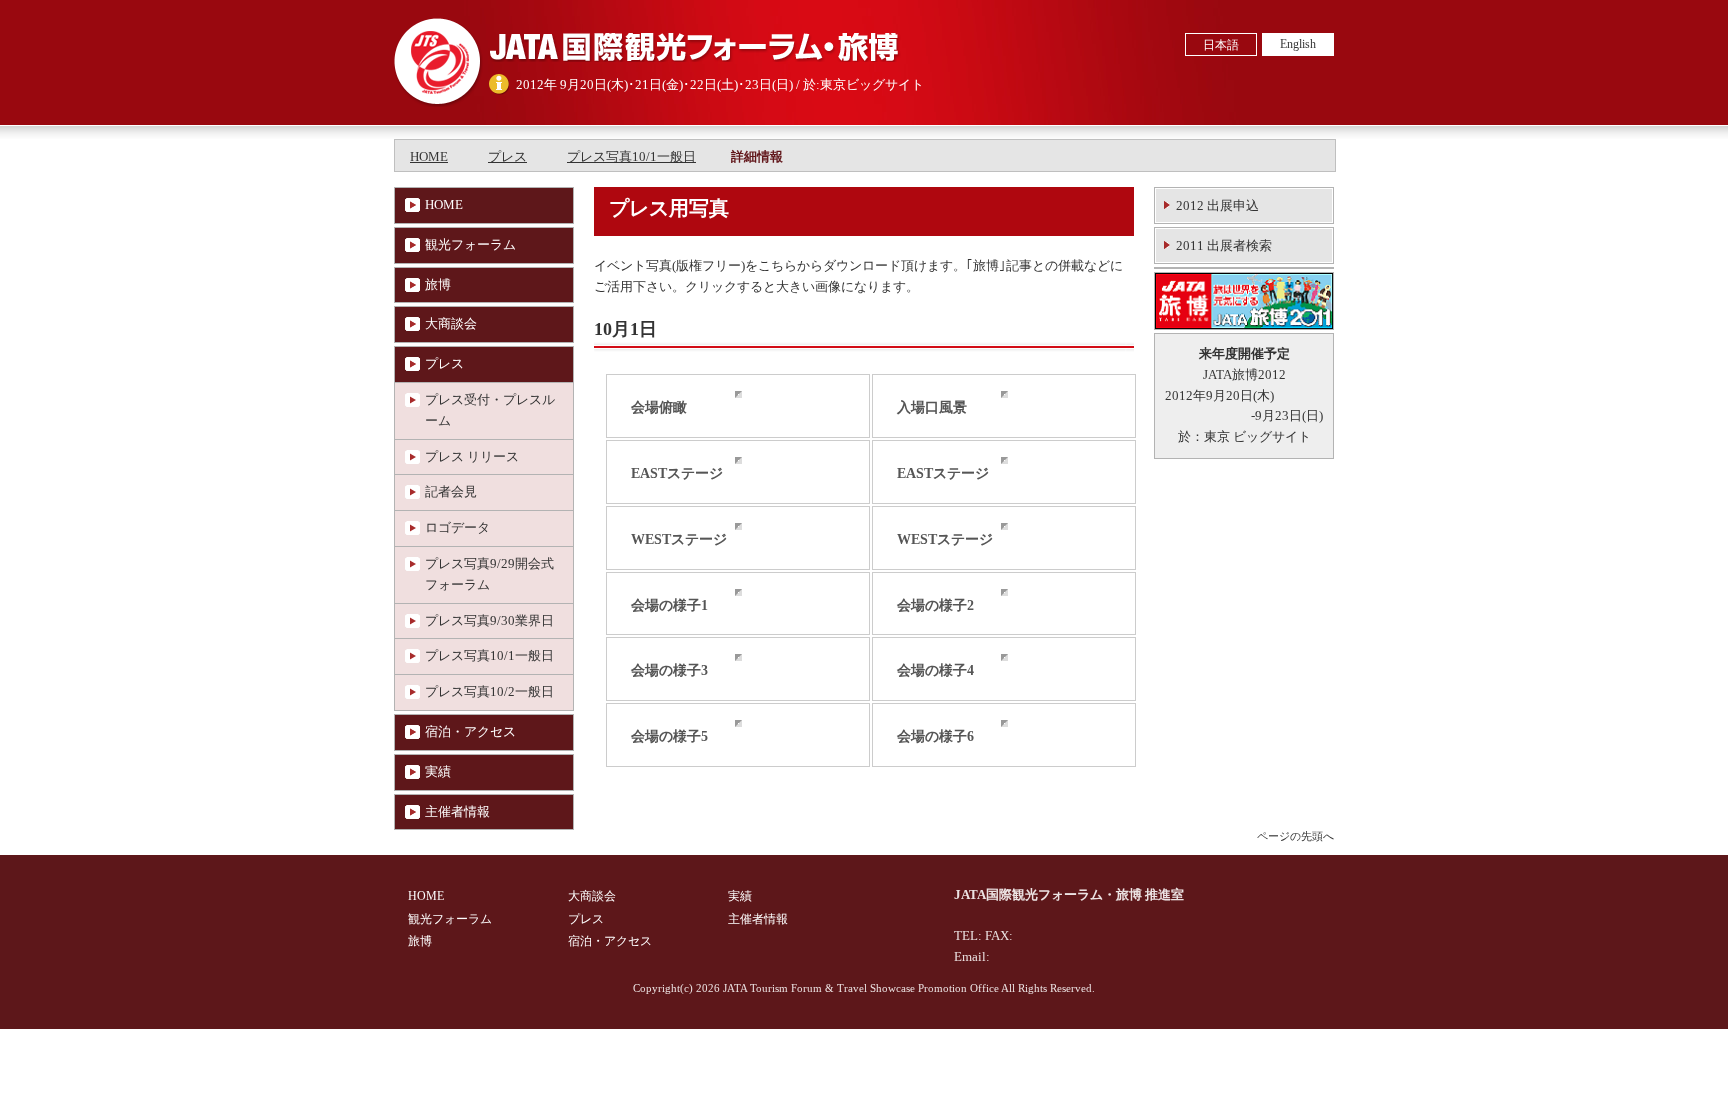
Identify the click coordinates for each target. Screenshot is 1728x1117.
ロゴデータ (457, 527)
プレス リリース (472, 456)
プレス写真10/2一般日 (489, 691)
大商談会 (451, 323)
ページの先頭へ (1295, 836)
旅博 (438, 284)
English (1298, 44)
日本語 (1221, 45)
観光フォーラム (470, 244)
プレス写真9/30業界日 (489, 620)
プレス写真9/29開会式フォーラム (489, 574)
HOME (429, 156)
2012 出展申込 (1217, 205)
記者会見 (451, 491)
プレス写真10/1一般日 (631, 156)
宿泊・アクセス (470, 731)
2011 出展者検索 (1224, 245)
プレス (507, 156)
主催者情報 (457, 811)
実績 (438, 771)
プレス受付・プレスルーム (490, 410)
